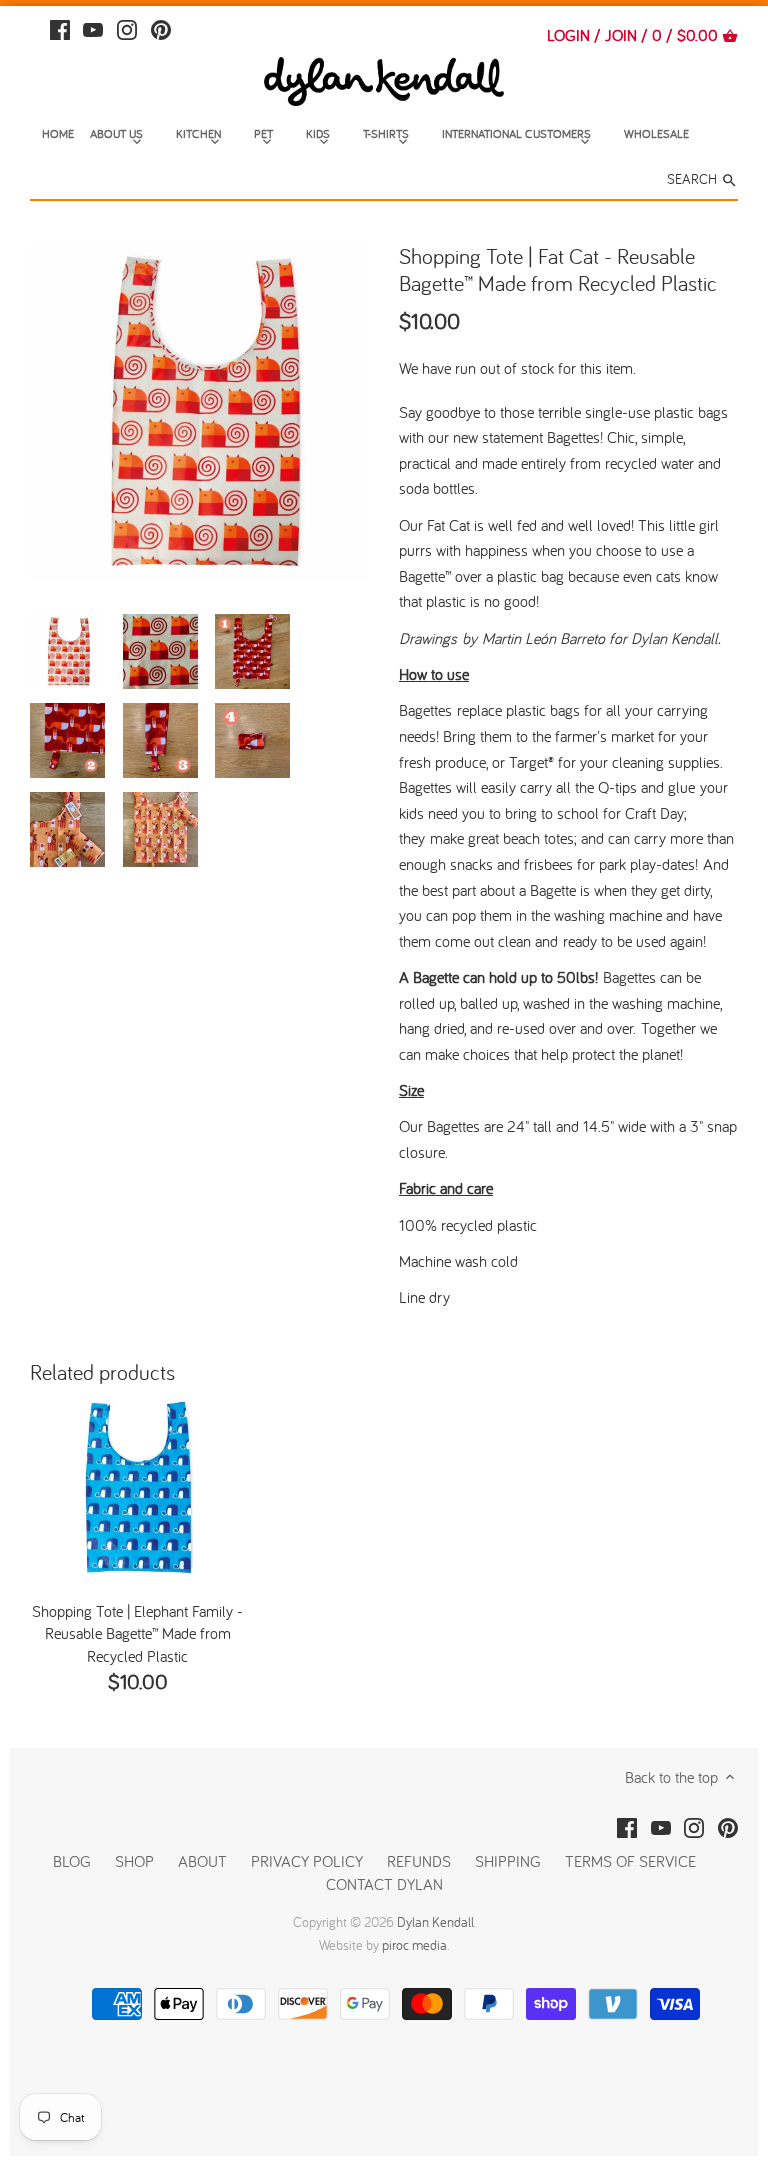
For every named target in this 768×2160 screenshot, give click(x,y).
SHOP (134, 1861)
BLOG (72, 1861)
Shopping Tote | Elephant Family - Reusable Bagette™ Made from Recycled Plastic (137, 1633)
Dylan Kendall (435, 1922)
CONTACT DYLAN (384, 1884)
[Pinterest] (161, 27)
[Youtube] (93, 27)
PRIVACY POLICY (307, 1861)
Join (621, 35)
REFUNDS (419, 1861)
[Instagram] (127, 27)
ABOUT (202, 1861)
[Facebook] (60, 27)
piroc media (414, 1945)
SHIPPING (510, 1861)
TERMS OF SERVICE (630, 1861)
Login (568, 35)
